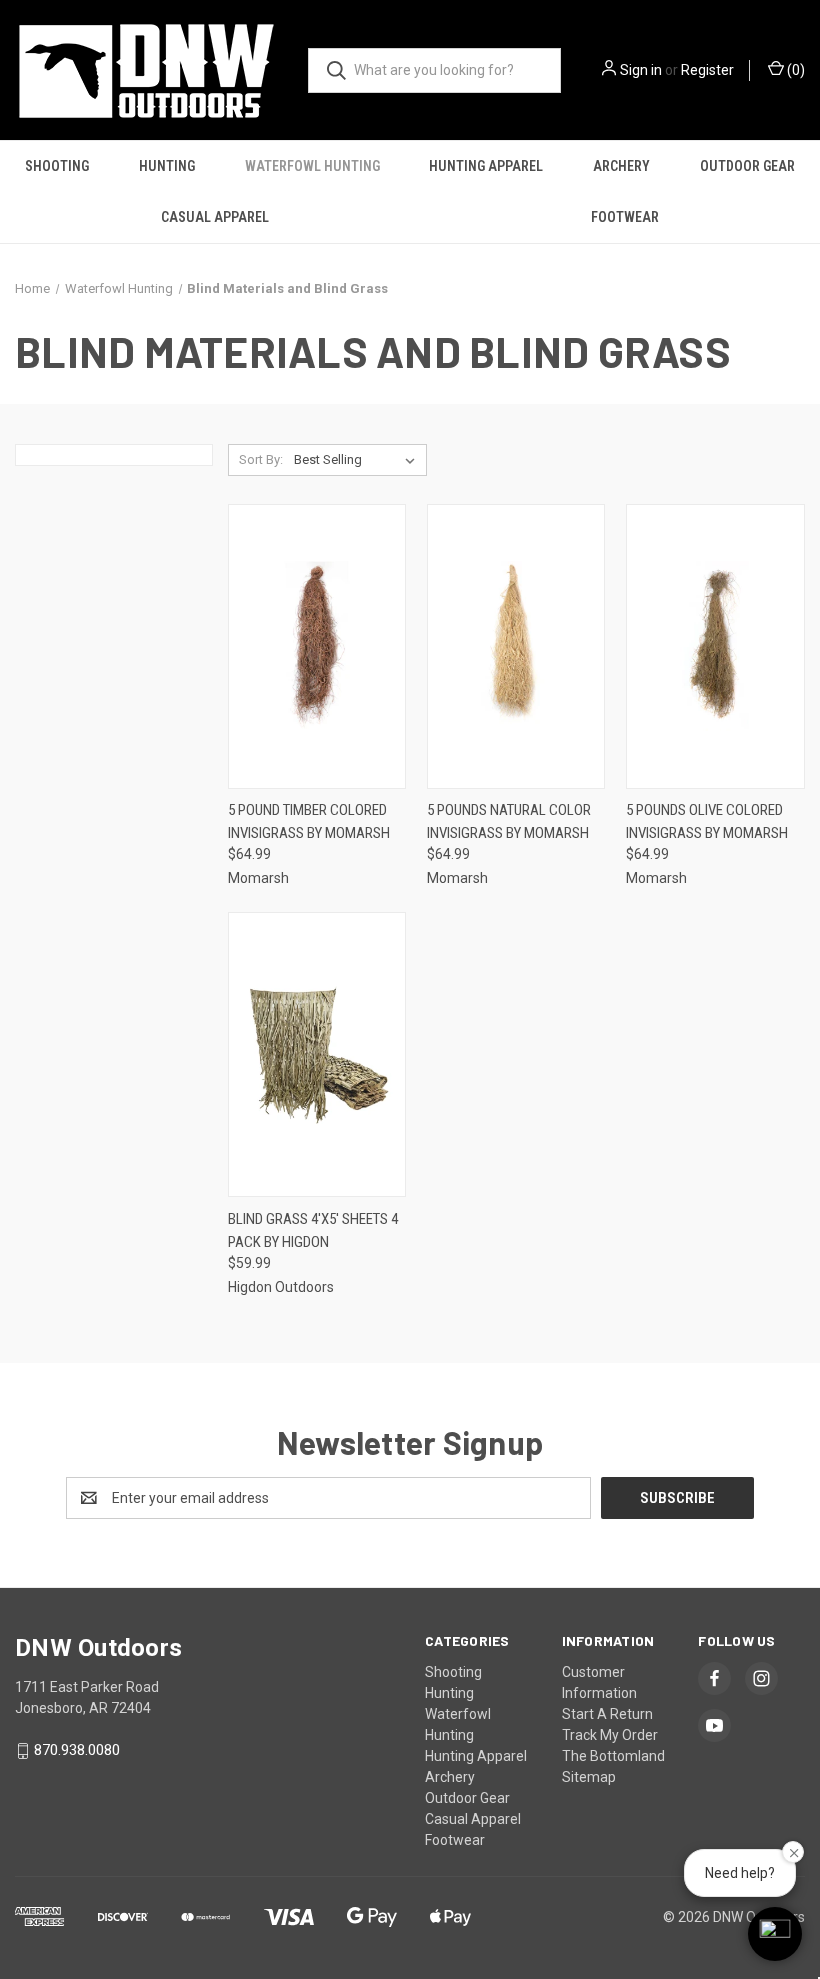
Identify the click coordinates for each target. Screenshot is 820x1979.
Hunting (167, 166)
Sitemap (589, 1777)
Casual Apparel (215, 217)
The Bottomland (613, 1756)
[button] (775, 1934)
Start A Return (607, 1714)
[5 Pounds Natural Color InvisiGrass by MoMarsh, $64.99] (516, 646)
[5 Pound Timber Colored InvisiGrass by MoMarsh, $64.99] (317, 646)
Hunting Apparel (486, 166)
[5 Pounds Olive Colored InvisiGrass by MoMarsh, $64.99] (715, 646)
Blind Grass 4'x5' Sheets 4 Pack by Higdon (313, 1230)
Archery (621, 166)
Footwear (625, 217)
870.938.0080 (77, 1750)
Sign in (641, 70)
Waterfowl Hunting (312, 166)
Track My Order (610, 1735)
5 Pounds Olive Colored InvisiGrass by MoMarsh (707, 821)
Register (707, 70)
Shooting (57, 166)
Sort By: (261, 459)
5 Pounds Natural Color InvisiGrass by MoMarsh (509, 821)
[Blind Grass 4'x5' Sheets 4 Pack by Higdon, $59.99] (317, 1054)
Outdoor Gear (747, 166)
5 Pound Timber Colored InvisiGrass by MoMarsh (309, 821)
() (794, 70)
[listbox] (358, 460)
